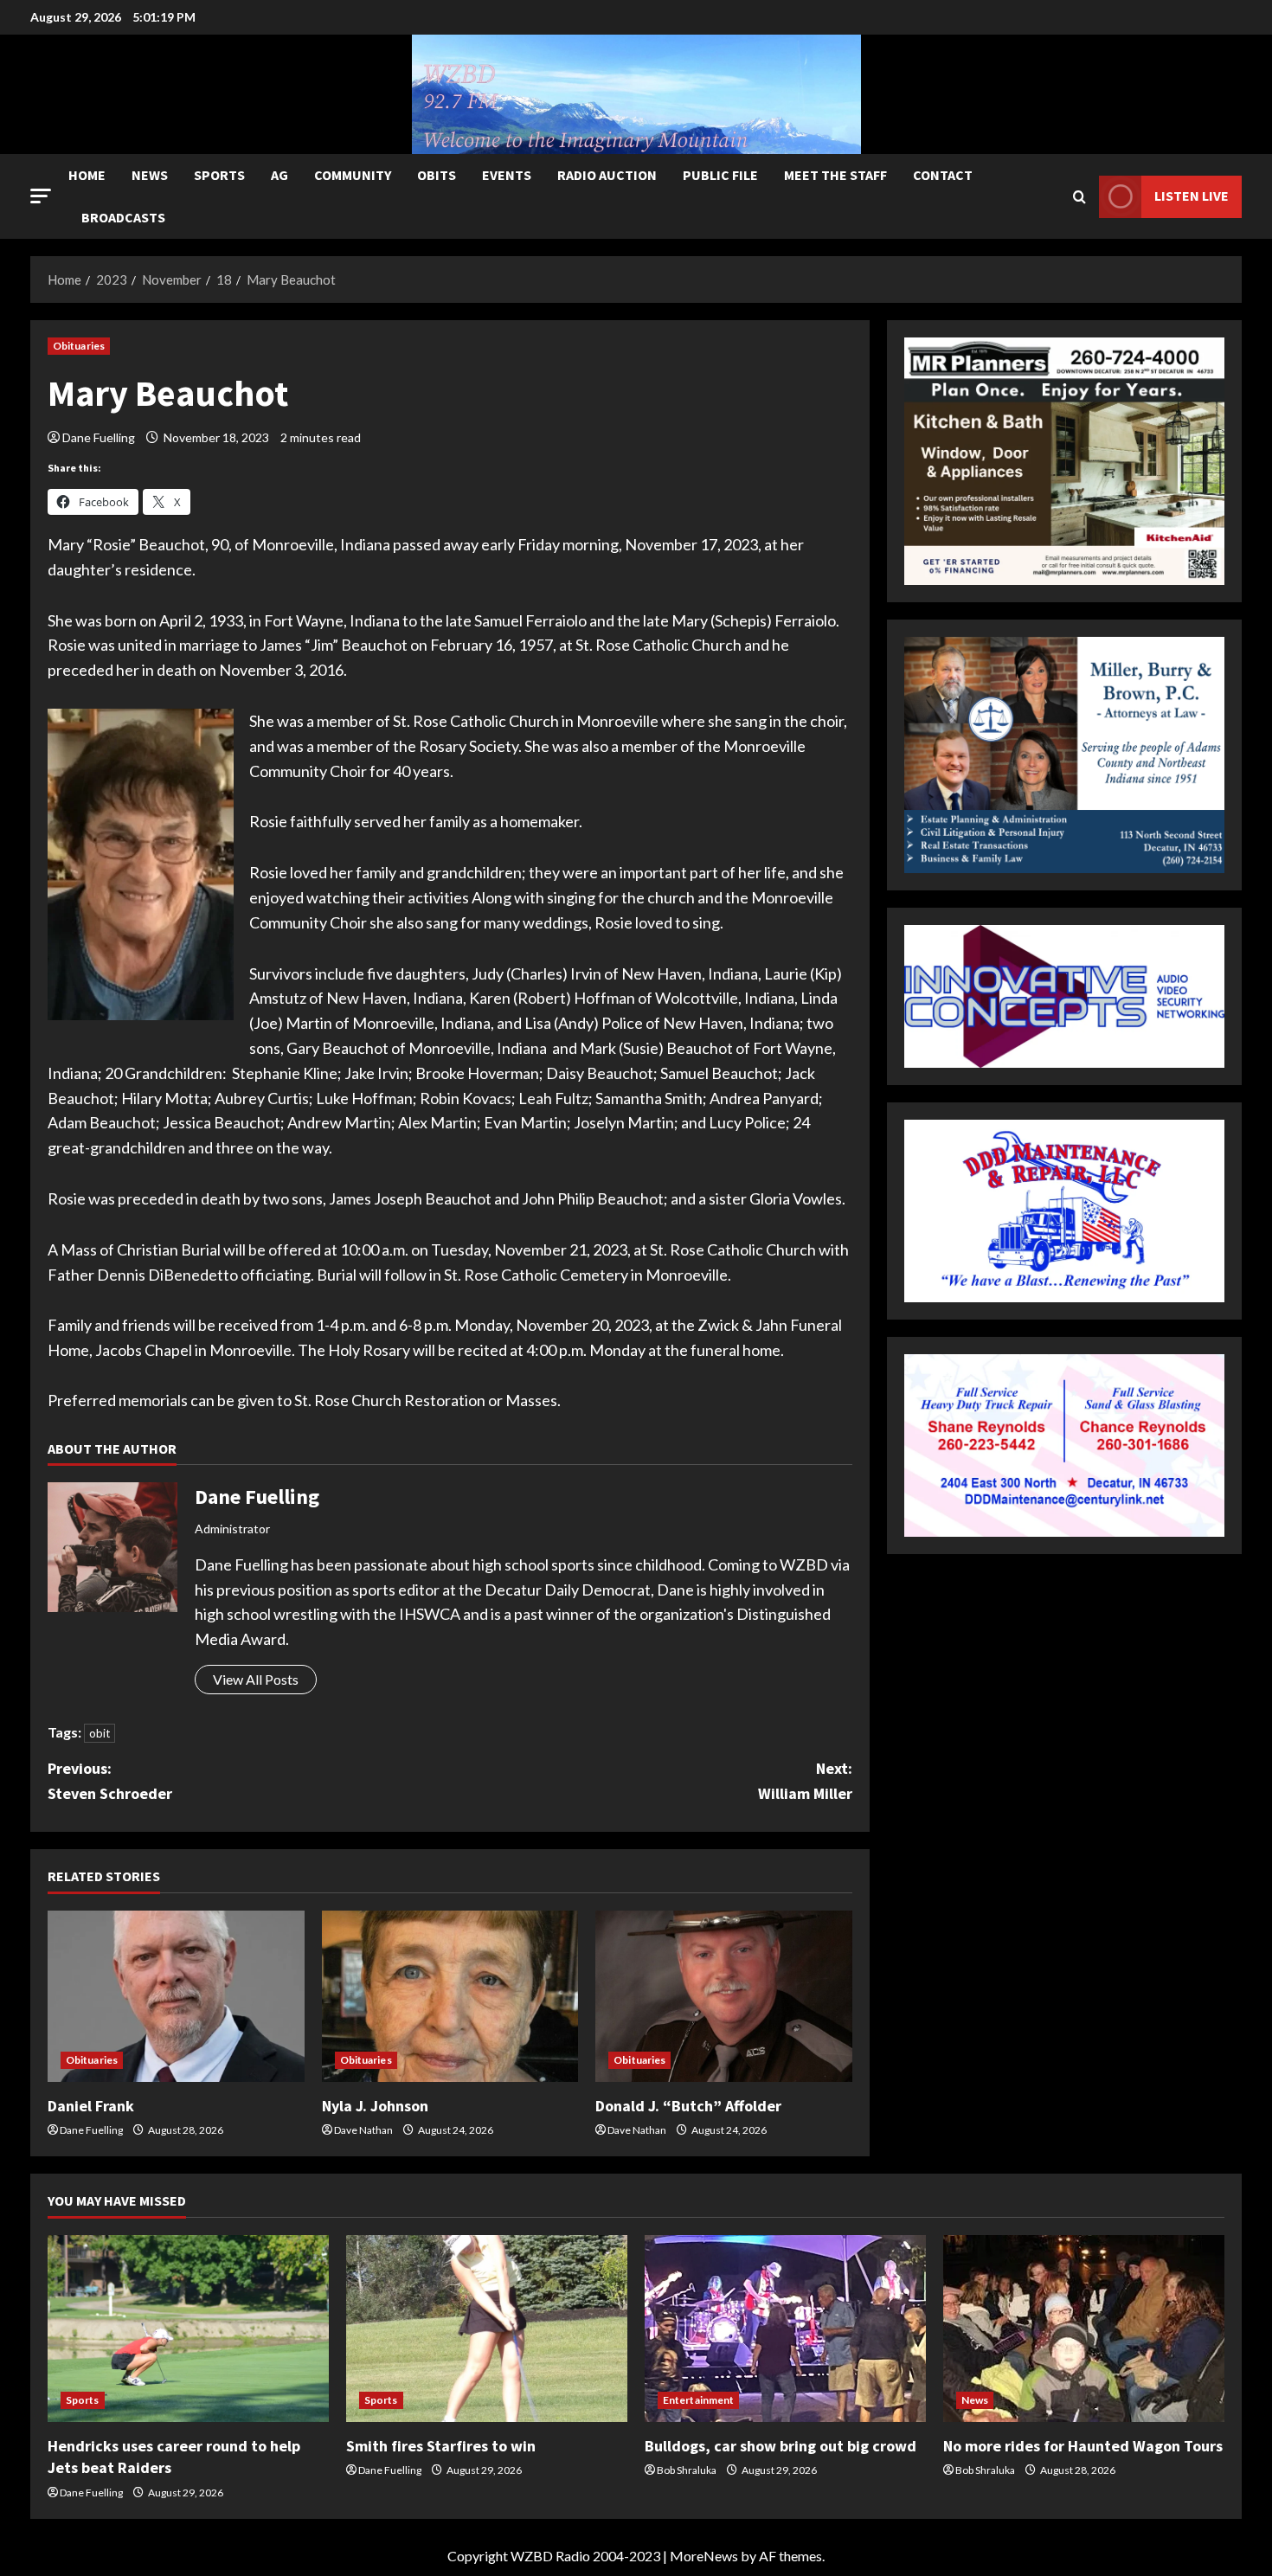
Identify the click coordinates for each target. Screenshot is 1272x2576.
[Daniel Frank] (176, 1996)
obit (100, 1733)
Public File (720, 175)
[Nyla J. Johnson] (450, 1996)
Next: (805, 1781)
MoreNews (704, 2556)
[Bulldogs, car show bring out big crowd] (785, 2329)
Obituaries (79, 346)
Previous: (110, 1781)
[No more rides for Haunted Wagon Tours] (1084, 2329)
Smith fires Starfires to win (441, 2446)
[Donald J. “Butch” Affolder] (724, 1996)
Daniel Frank (91, 2106)
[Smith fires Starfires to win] (487, 2329)
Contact (943, 175)
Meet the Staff (835, 175)
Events (507, 175)
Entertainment (698, 2400)
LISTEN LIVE (1192, 196)
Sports (219, 175)
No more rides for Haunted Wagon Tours (1083, 2446)
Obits (437, 175)
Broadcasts (123, 217)
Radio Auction (607, 175)
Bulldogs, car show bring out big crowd (781, 2446)
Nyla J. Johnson (375, 2106)
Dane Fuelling (99, 437)
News (150, 175)
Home (87, 175)
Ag (279, 175)
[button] (41, 196)
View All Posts (256, 1679)
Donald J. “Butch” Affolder (688, 2106)
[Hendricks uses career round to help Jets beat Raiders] (188, 2329)
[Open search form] (1079, 197)
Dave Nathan (363, 2130)
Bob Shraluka (687, 2470)
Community (353, 175)
